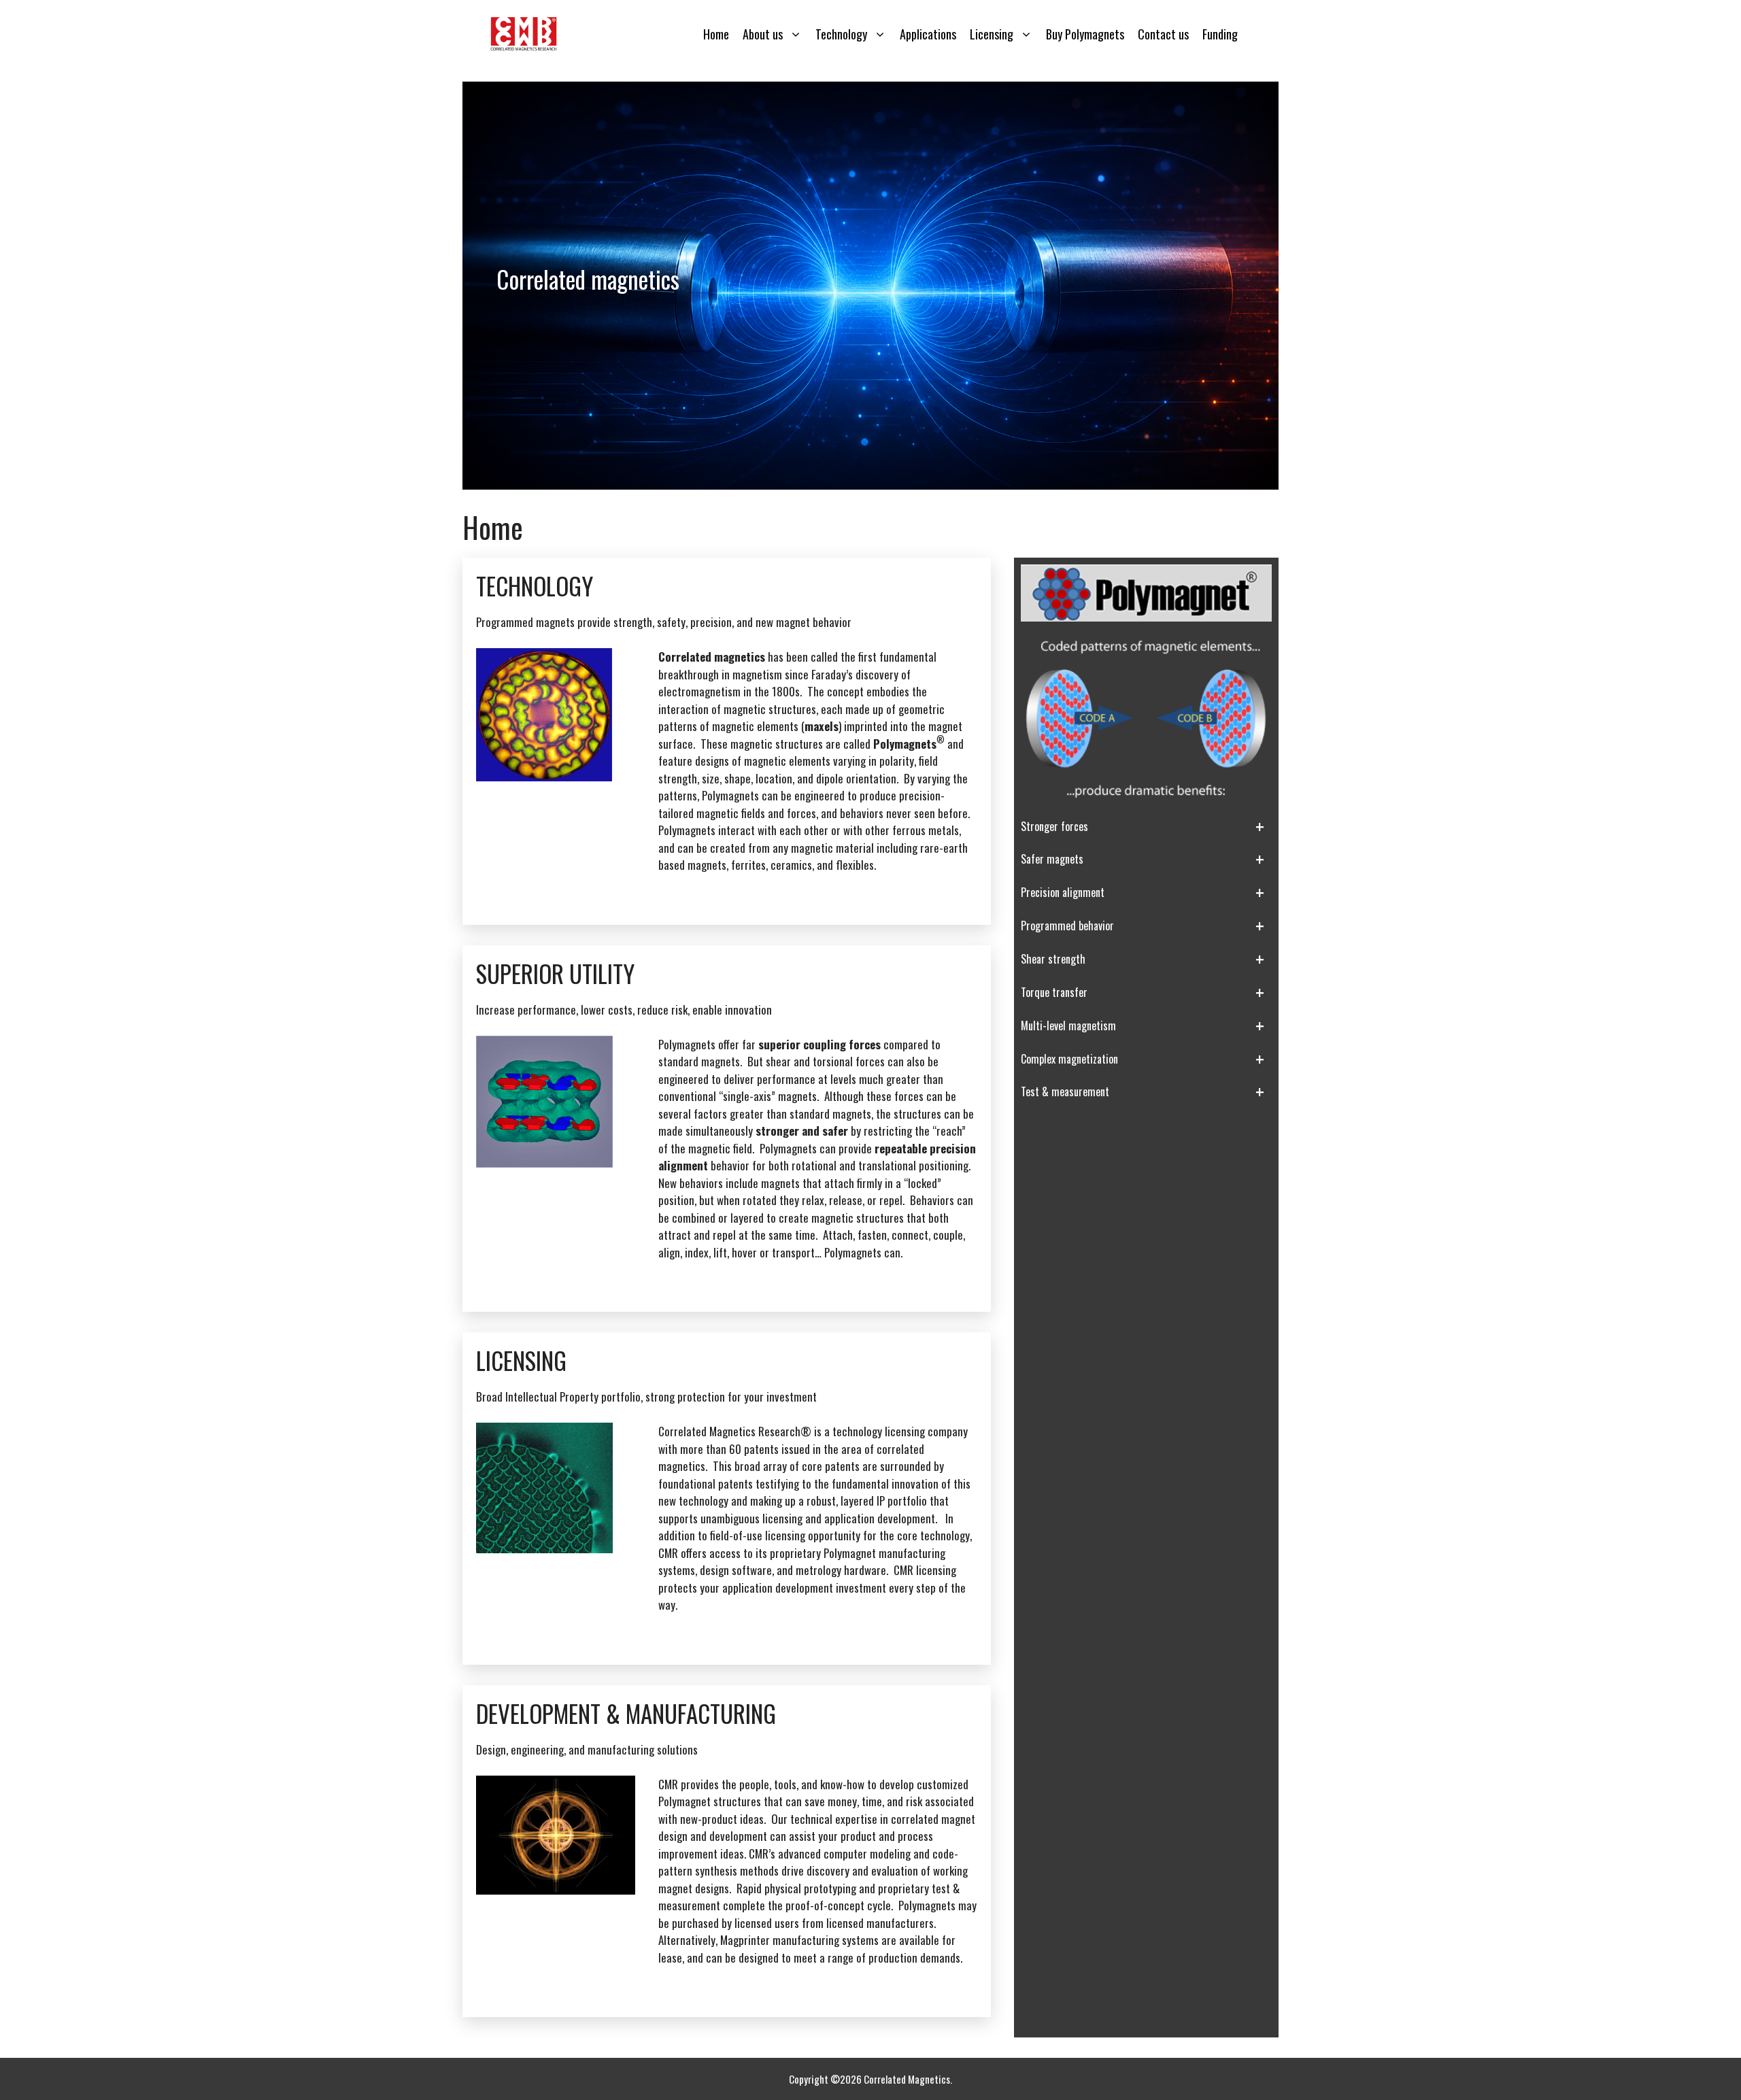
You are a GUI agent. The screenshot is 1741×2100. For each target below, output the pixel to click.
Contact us (1163, 34)
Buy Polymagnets (1085, 34)
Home (716, 34)
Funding (1220, 34)
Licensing (992, 34)
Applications (928, 34)
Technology (841, 34)
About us (763, 34)
